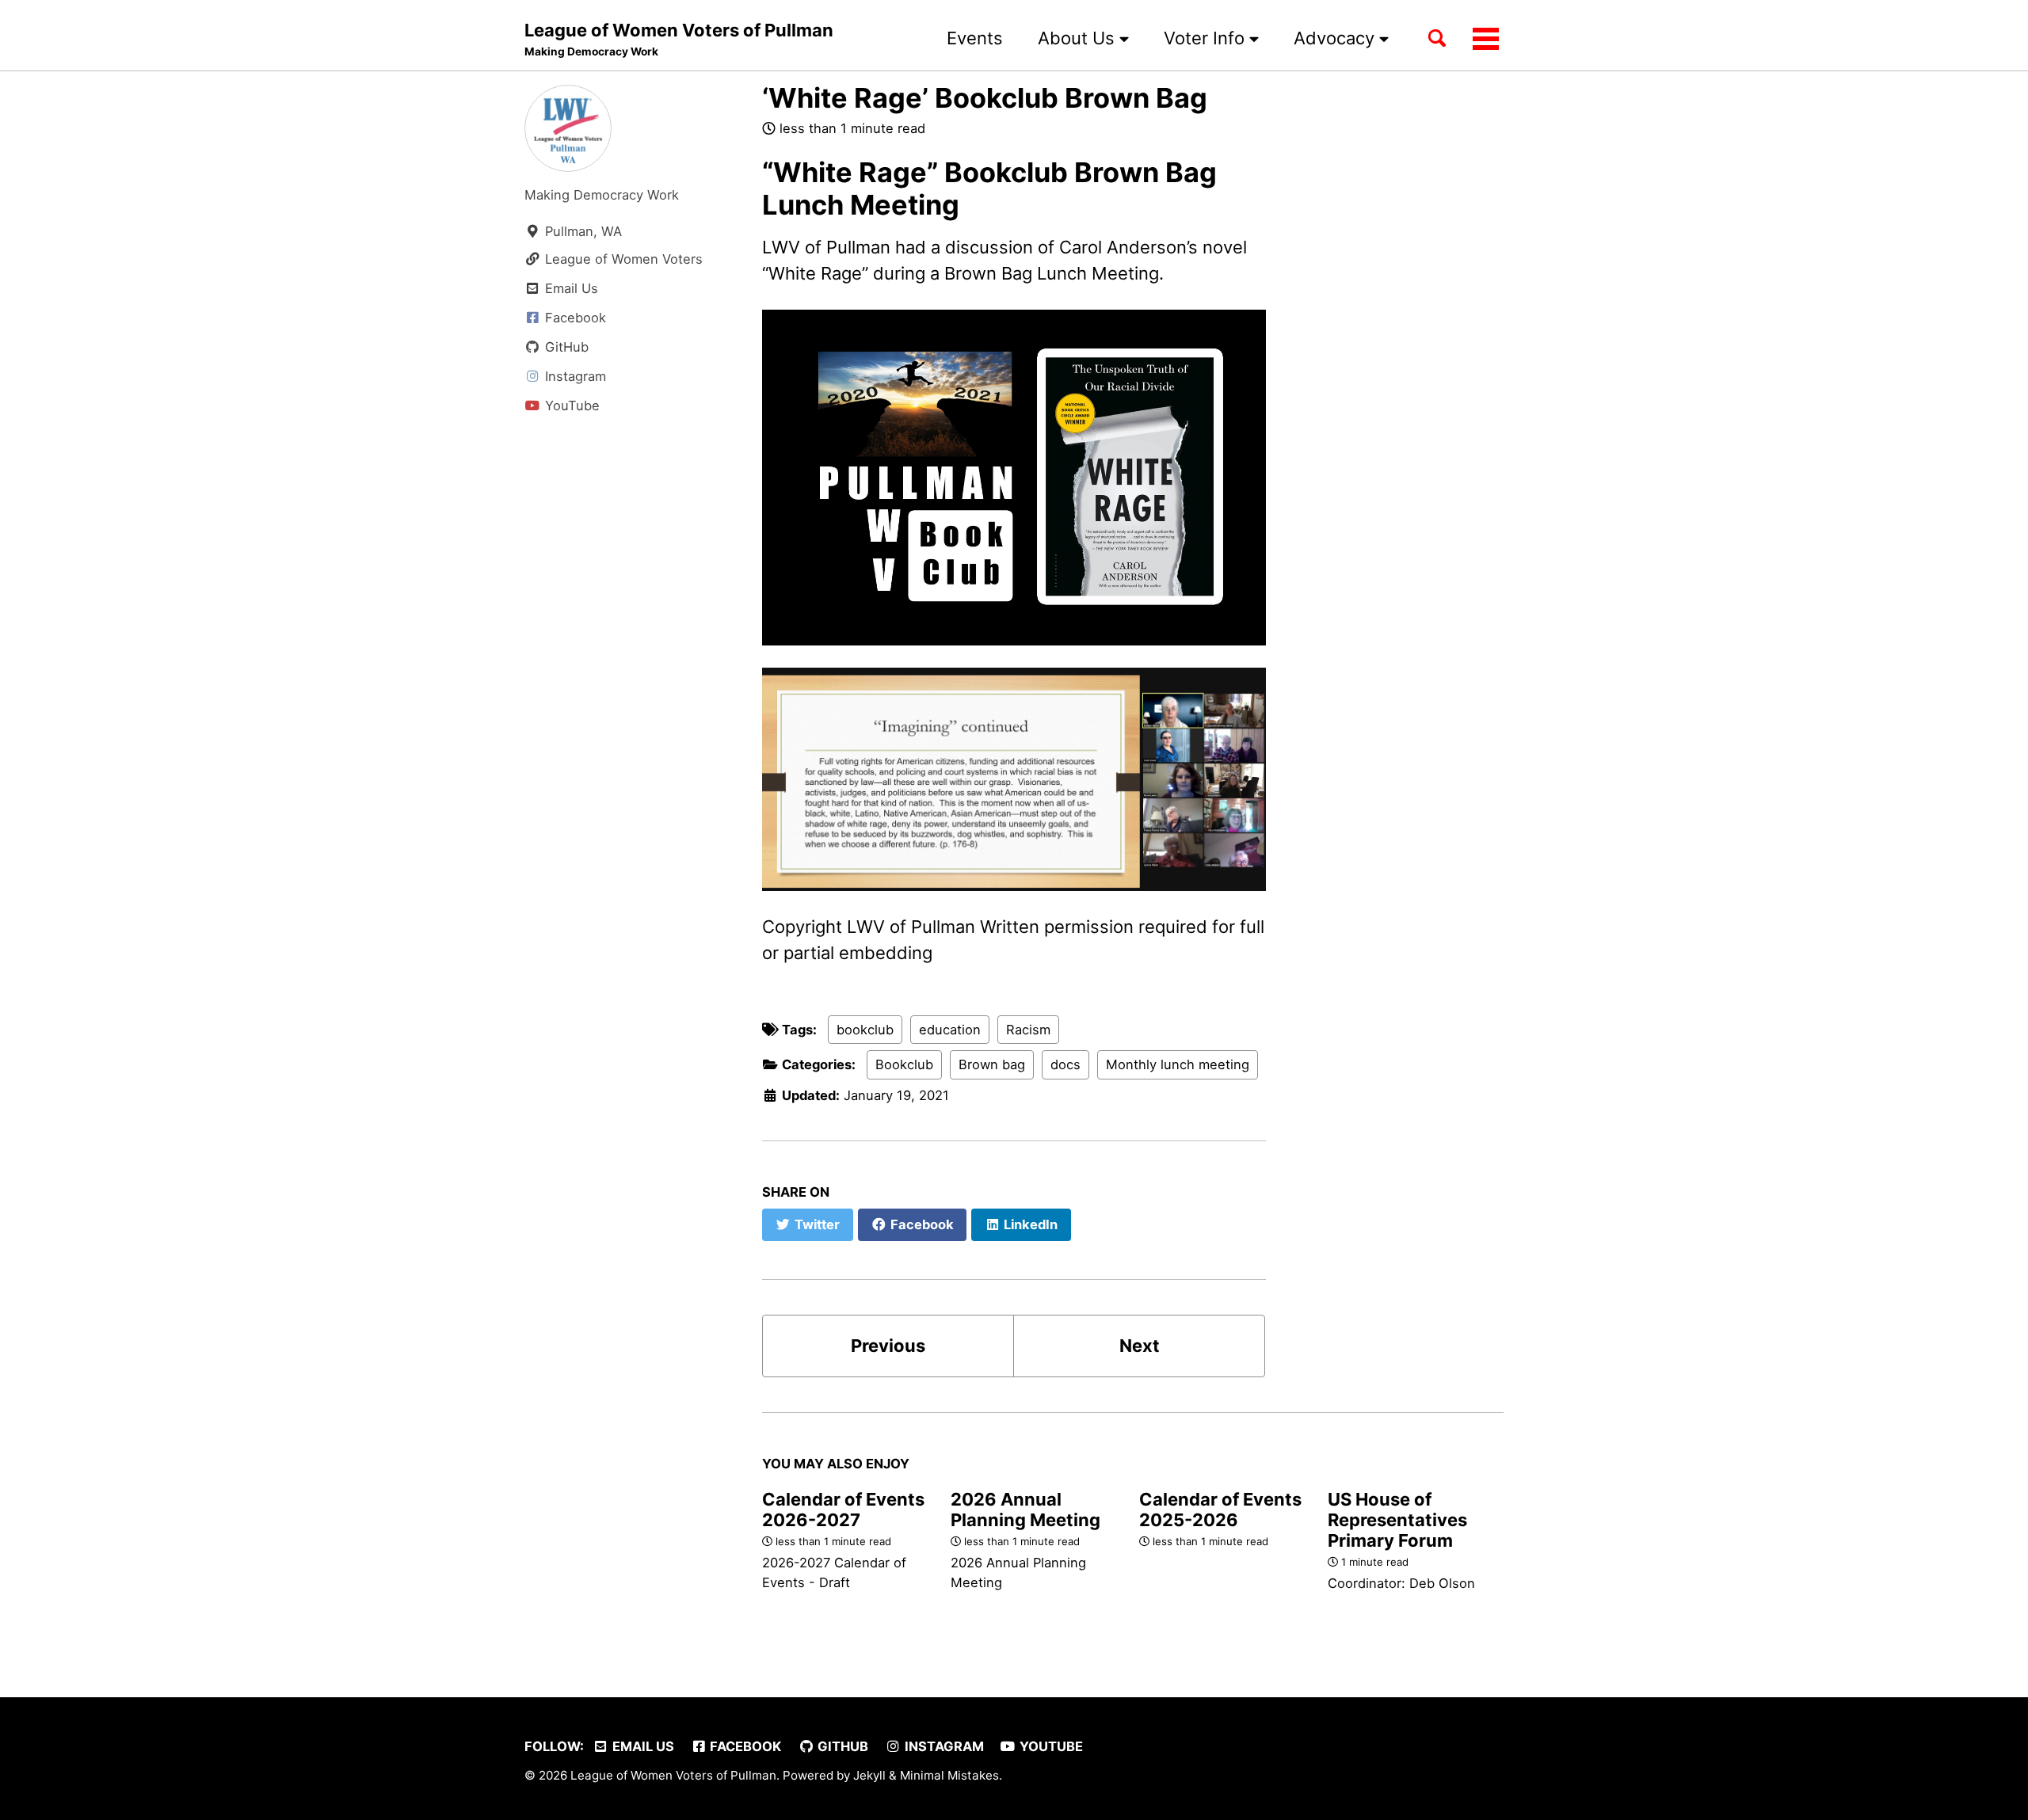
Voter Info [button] (1207, 38)
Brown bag (992, 1064)
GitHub (841, 1746)
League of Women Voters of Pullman (679, 39)
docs (1065, 1064)
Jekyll (869, 1775)
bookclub (865, 1030)
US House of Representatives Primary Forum (1397, 1520)
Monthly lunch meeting (1178, 1064)
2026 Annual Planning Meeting (1025, 1510)
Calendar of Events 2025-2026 (1220, 1510)
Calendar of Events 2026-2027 (843, 1510)
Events (975, 38)
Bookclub (904, 1064)
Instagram (943, 1746)
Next (1140, 1346)
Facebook (744, 1746)
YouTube (1050, 1746)
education (950, 1030)
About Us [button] (1079, 38)
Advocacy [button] (1336, 38)
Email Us (642, 1746)
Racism (1028, 1030)
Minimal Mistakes (949, 1775)
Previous (888, 1346)
